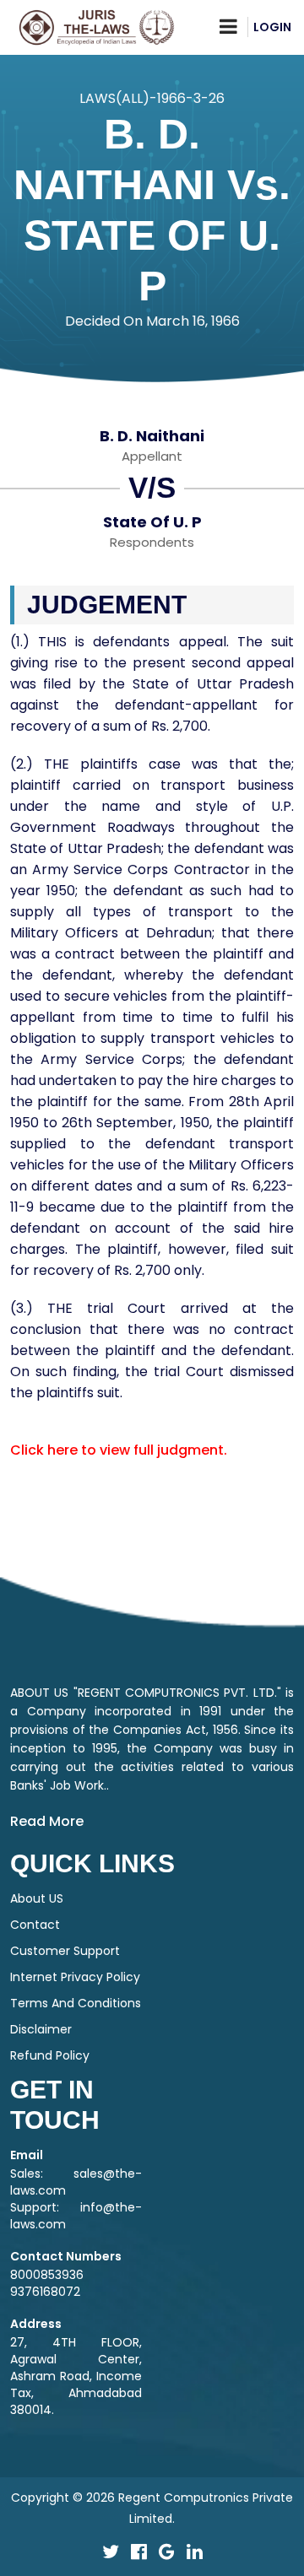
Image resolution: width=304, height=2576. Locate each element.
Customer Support (65, 1951)
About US (37, 1898)
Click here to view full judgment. (119, 1450)
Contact (35, 1925)
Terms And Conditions (76, 2003)
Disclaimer (41, 2029)
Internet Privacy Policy (75, 1977)
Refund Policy (50, 2055)
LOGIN (272, 27)
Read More (47, 1821)
